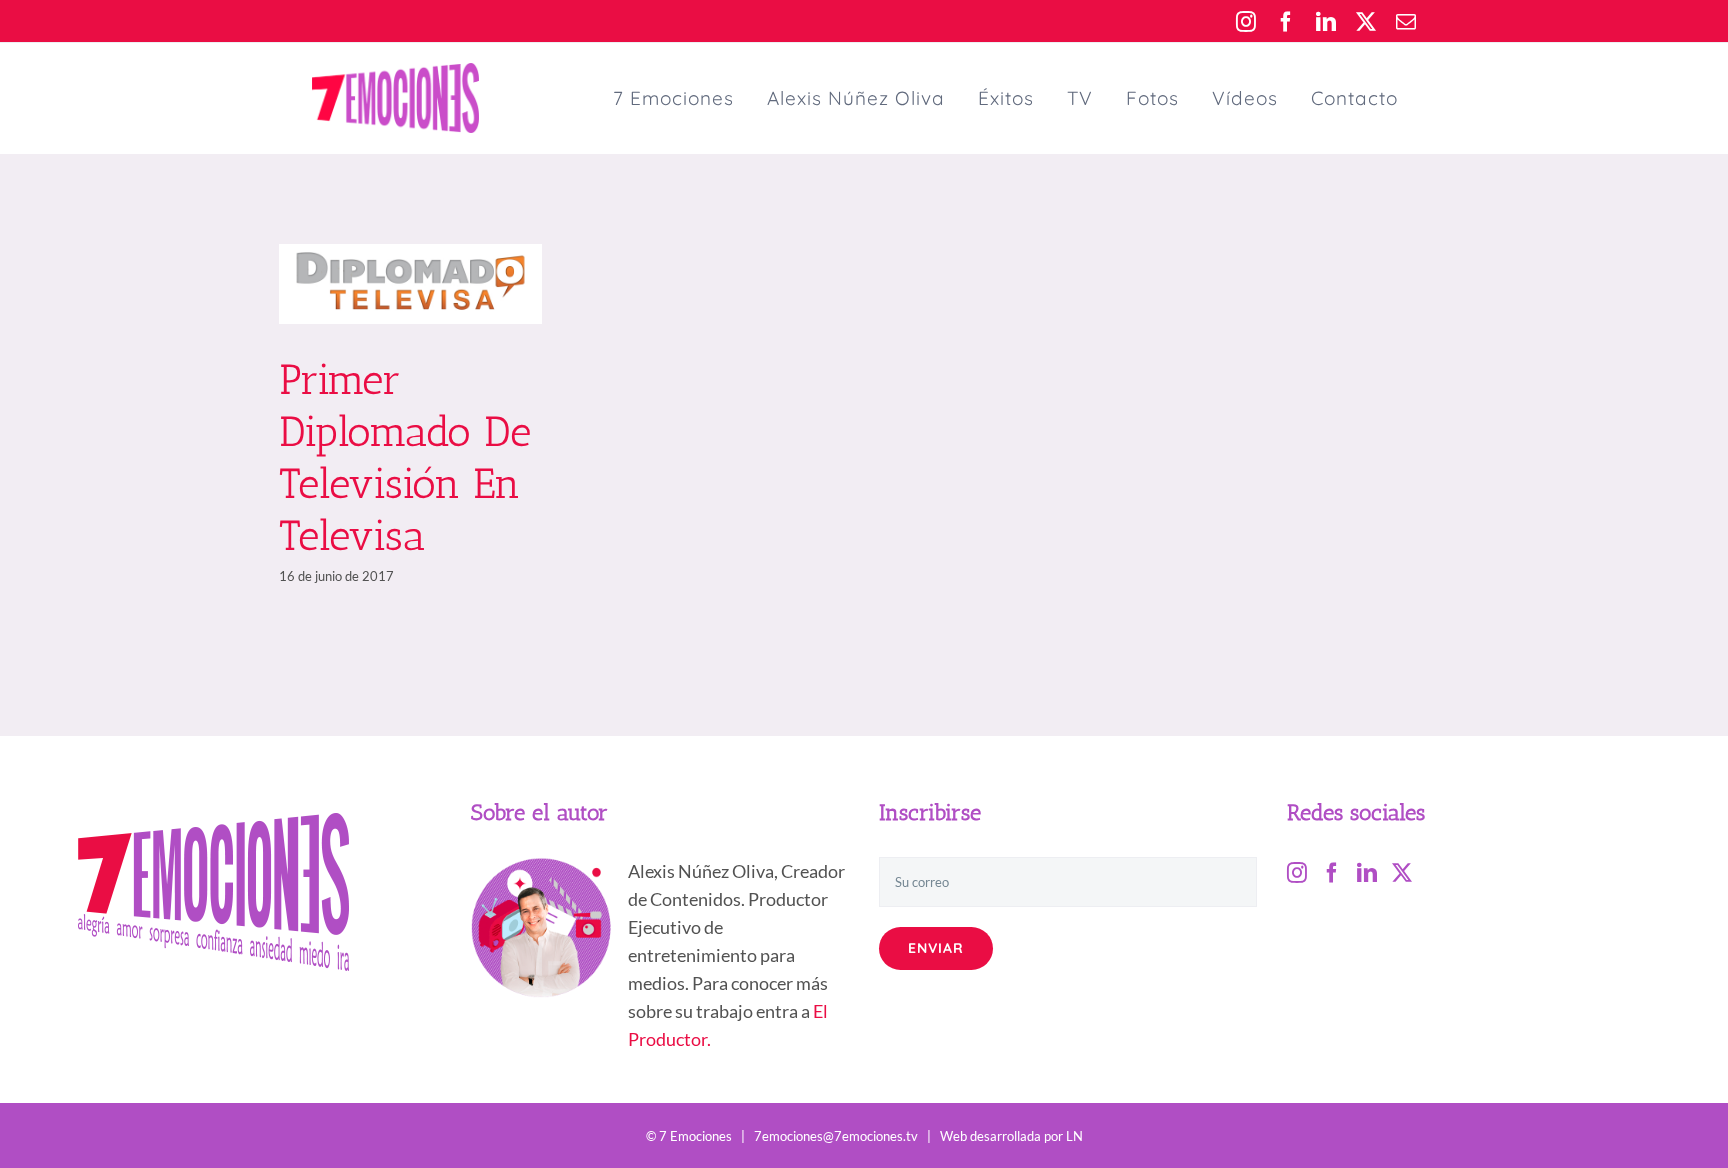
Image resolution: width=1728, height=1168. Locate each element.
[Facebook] (1332, 873)
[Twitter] (1402, 873)
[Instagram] (1297, 873)
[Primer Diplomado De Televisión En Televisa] (410, 284)
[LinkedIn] (1367, 873)
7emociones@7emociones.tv (836, 1136)
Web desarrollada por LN (1011, 1136)
